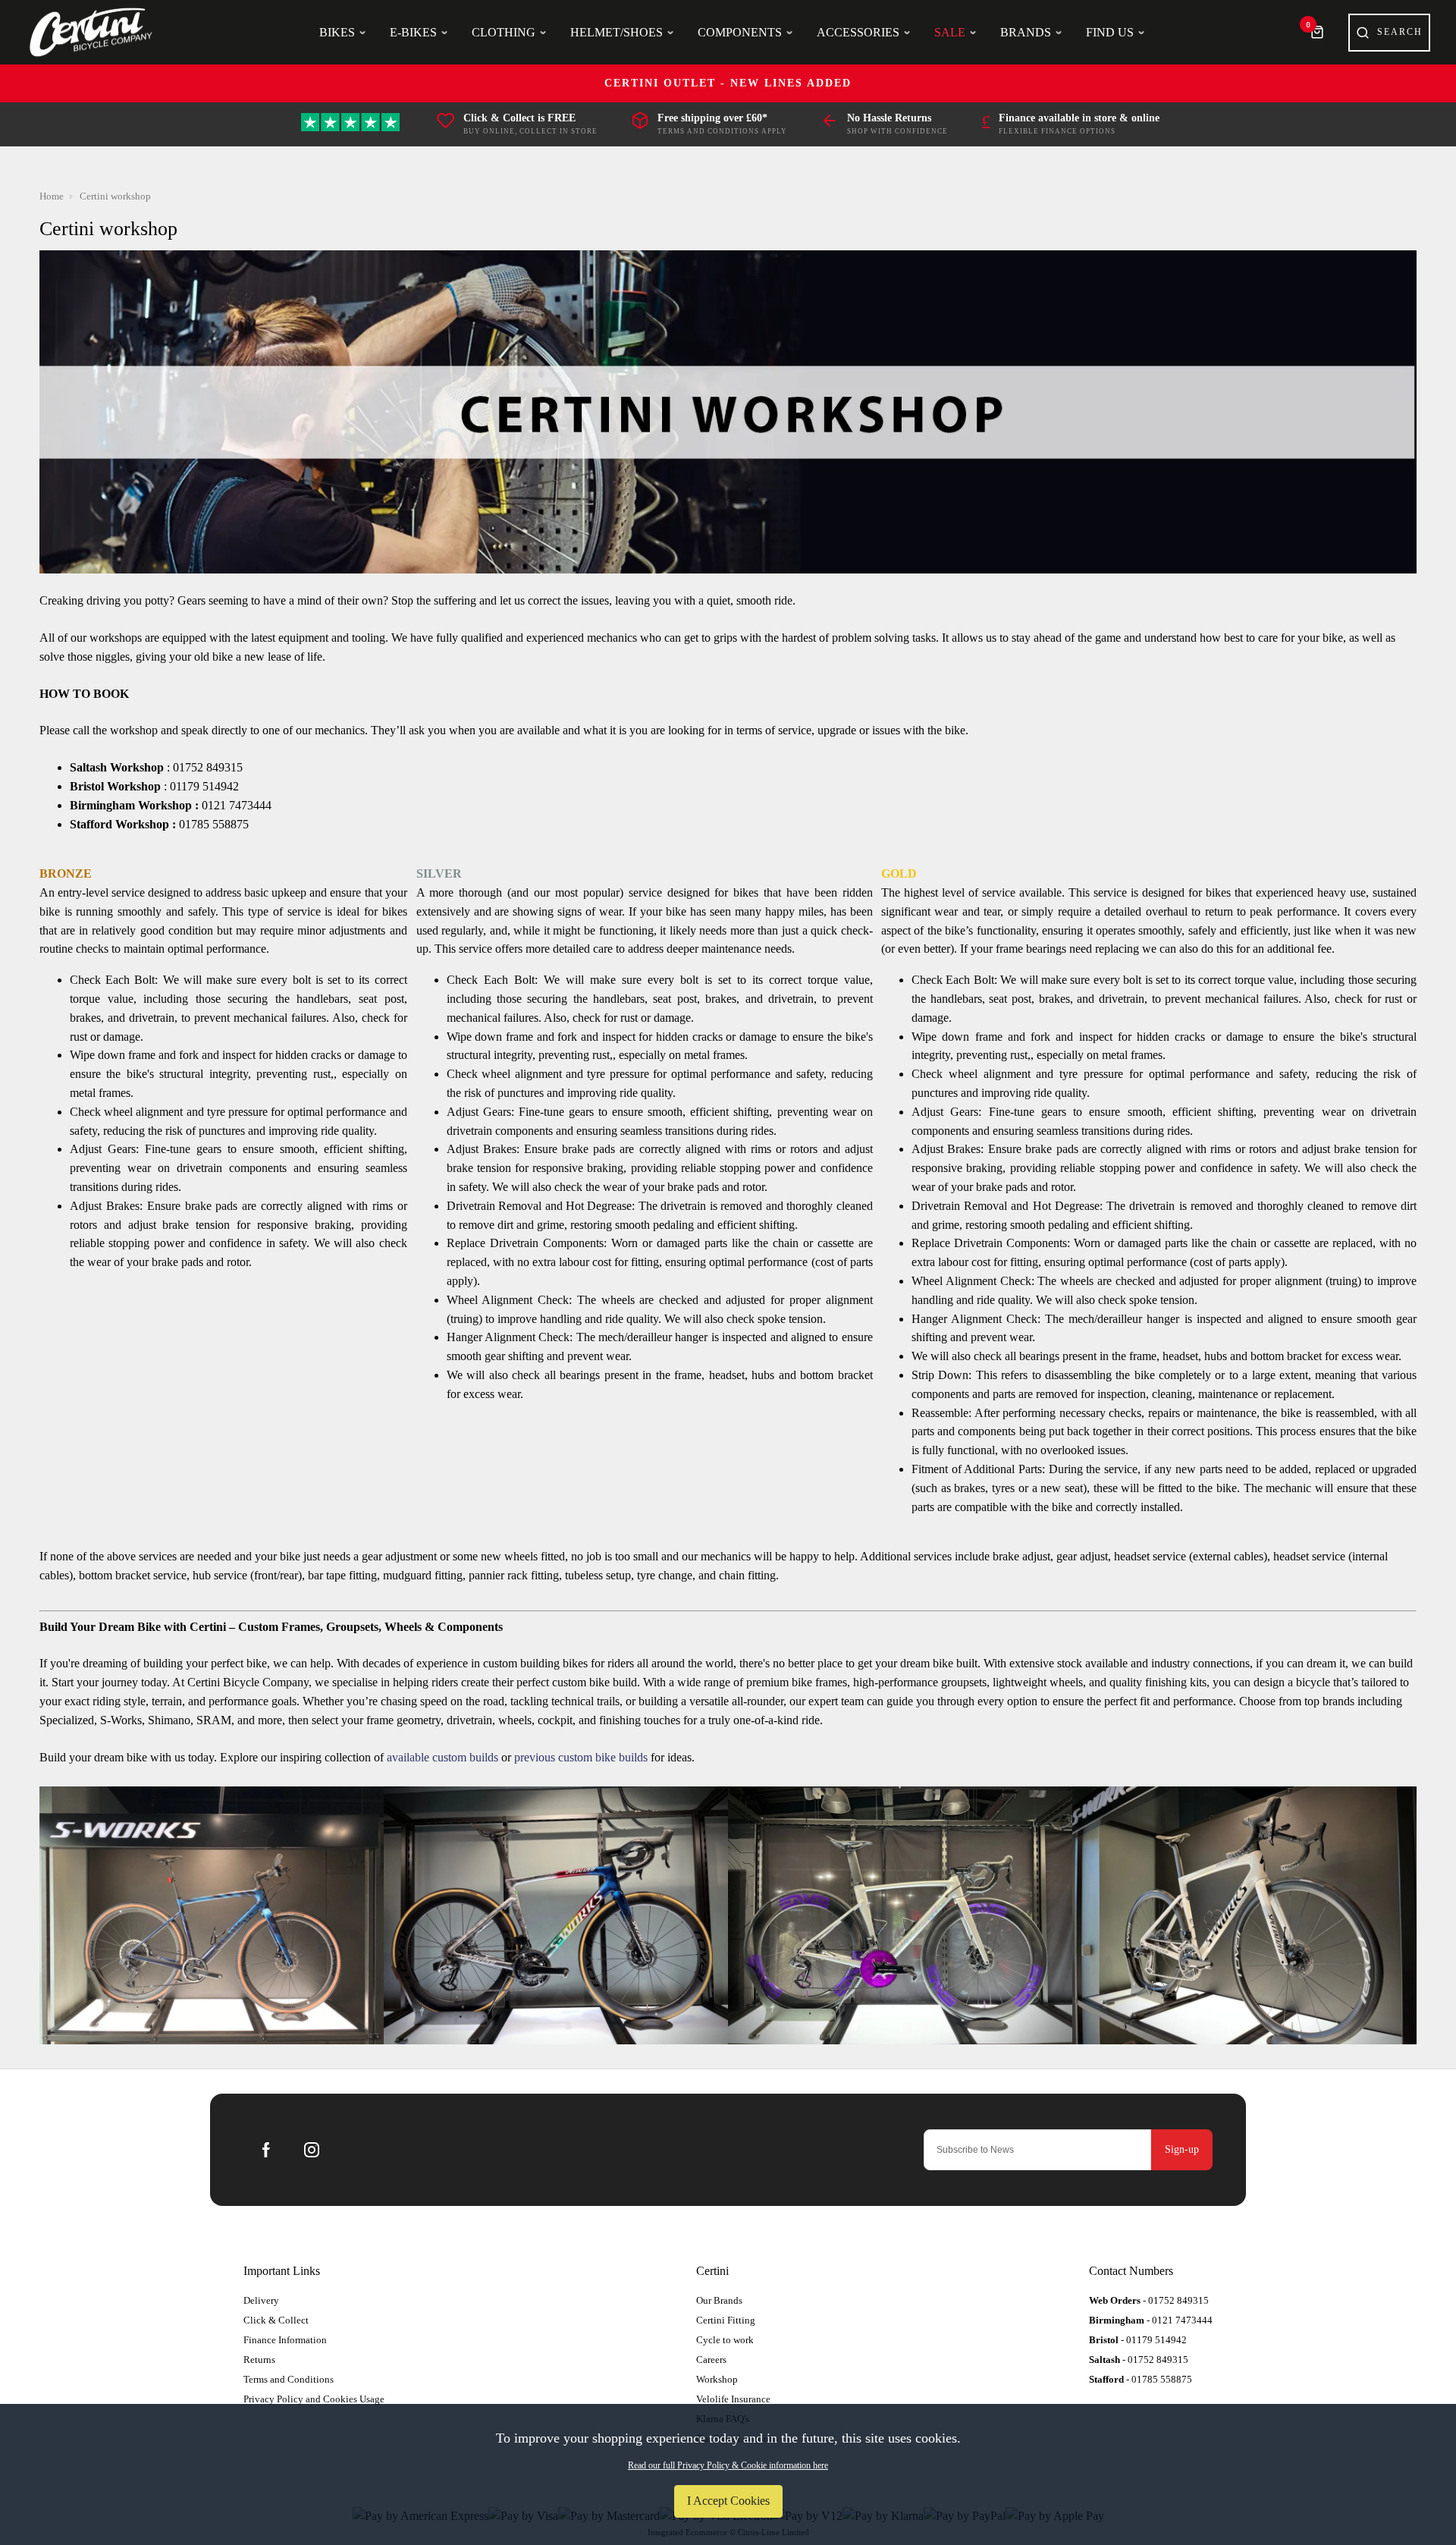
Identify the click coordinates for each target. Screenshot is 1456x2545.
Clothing (504, 32)
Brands (1026, 32)
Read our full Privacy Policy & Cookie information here (728, 2465)
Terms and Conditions (289, 2379)
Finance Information (285, 2340)
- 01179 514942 (1138, 2340)
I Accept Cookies (728, 2501)
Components (740, 32)
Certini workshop (115, 196)
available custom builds (442, 1757)
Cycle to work (725, 2340)
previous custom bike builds (581, 1757)
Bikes (337, 32)
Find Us (1110, 32)
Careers (711, 2360)
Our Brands (719, 2300)
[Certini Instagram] (312, 2150)
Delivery (261, 2300)
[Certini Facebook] (266, 2150)
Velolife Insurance (733, 2399)
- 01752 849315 (1149, 2300)
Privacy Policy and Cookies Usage (314, 2399)
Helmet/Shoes (617, 32)
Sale (950, 32)
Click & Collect (276, 2320)
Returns (259, 2360)
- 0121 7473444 (1151, 2320)
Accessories (858, 32)
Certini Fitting (726, 2320)
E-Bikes (413, 32)
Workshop (717, 2379)
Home (52, 196)
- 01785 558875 (1141, 2379)
